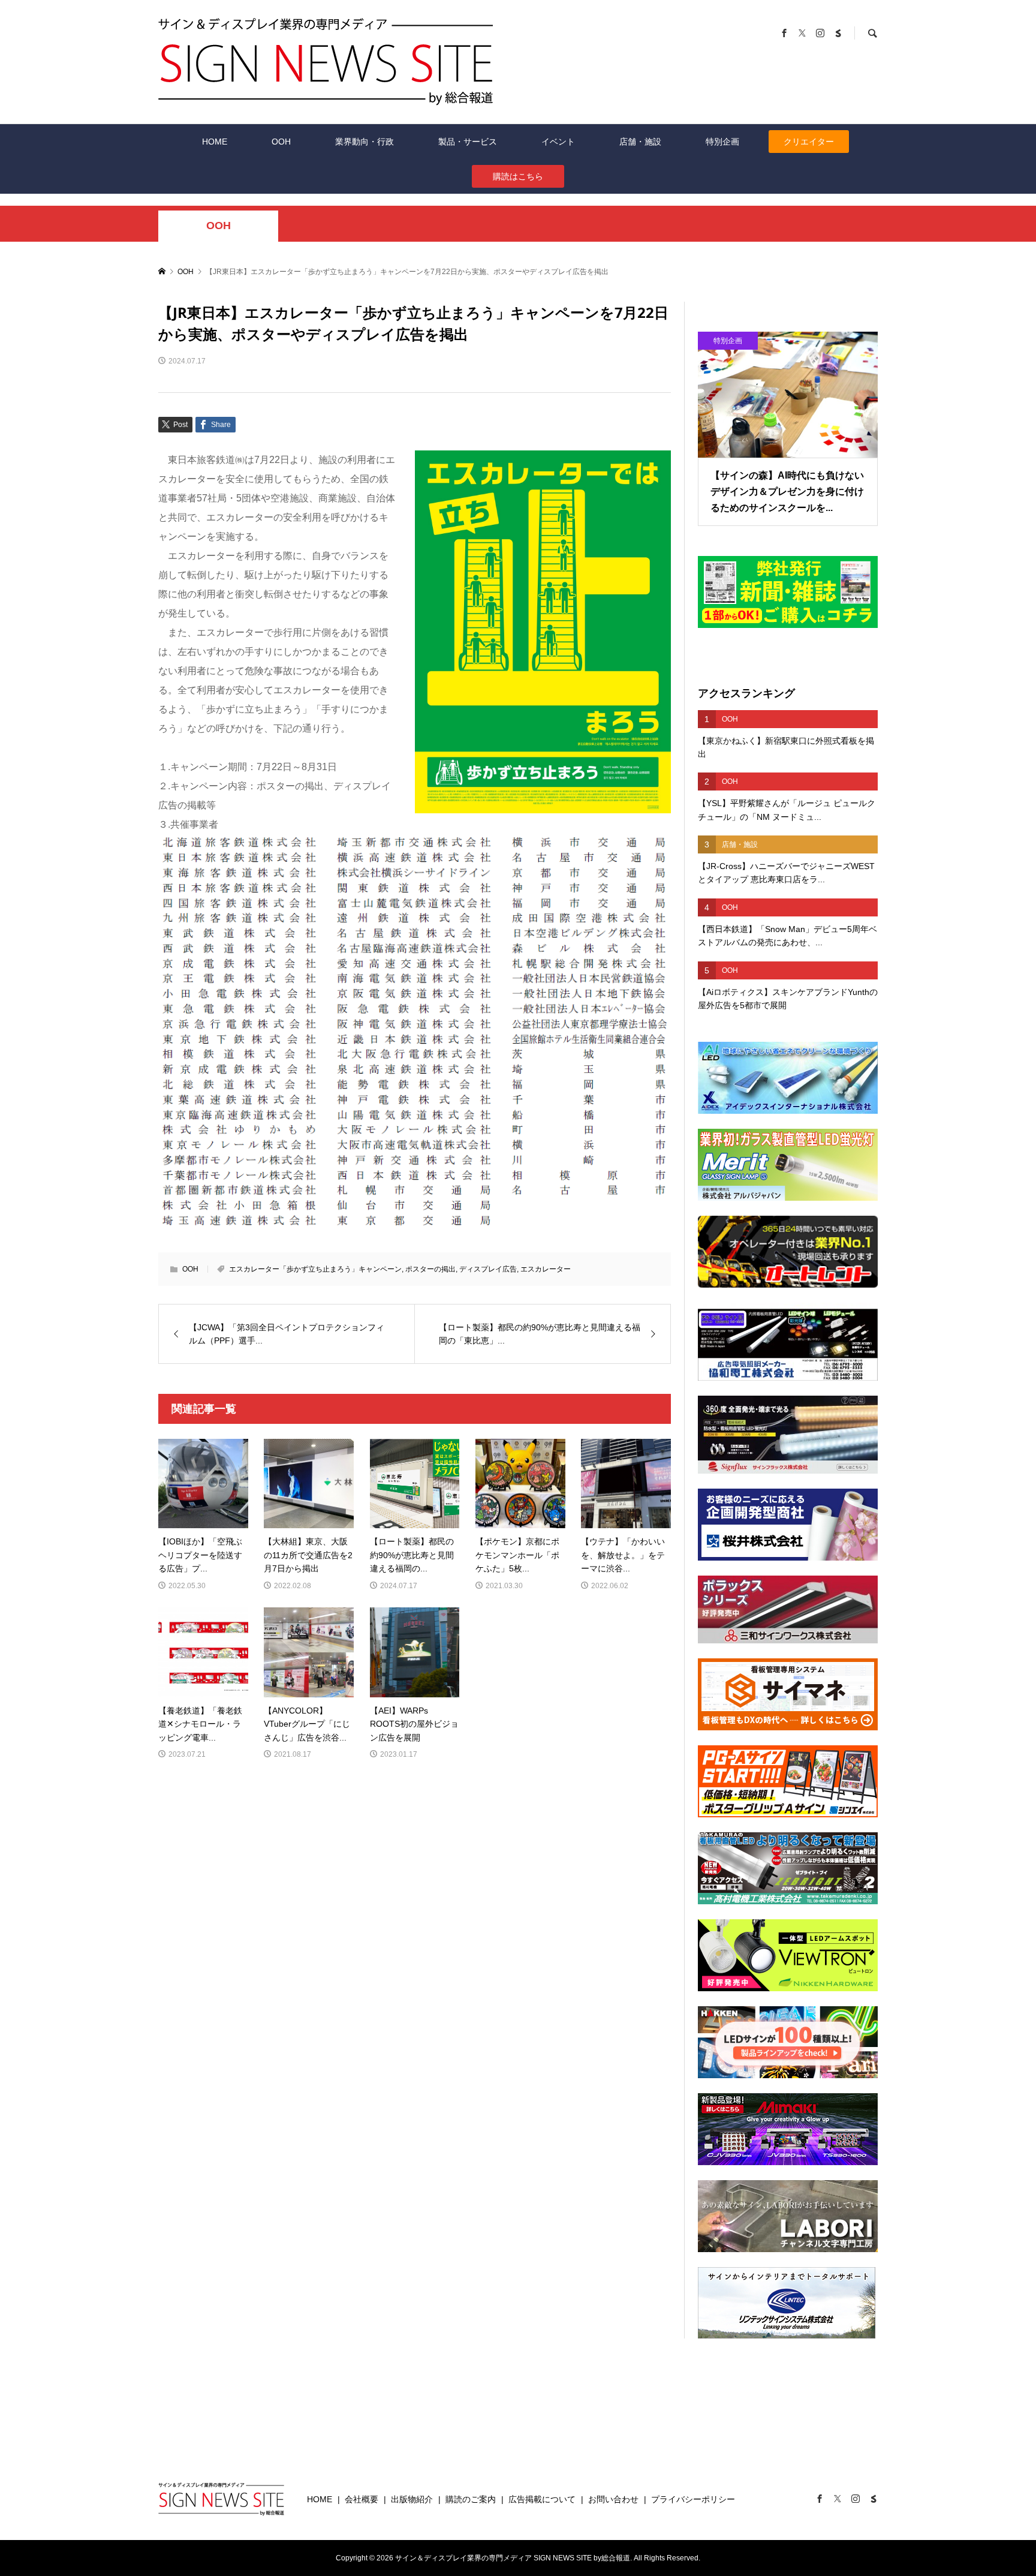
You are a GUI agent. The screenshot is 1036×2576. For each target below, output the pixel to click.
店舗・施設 (640, 142)
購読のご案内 (471, 2499)
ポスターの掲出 (430, 1269)
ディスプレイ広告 (488, 1269)
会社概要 (362, 2499)
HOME (215, 142)
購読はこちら (518, 176)
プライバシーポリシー (693, 2499)
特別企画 (722, 142)
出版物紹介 (412, 2499)
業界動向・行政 (365, 142)
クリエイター (809, 142)
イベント (558, 142)
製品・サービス (468, 142)
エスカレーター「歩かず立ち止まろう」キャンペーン (315, 1269)
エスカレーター (546, 1269)
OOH (281, 142)
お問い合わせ (613, 2499)
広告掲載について (542, 2499)
